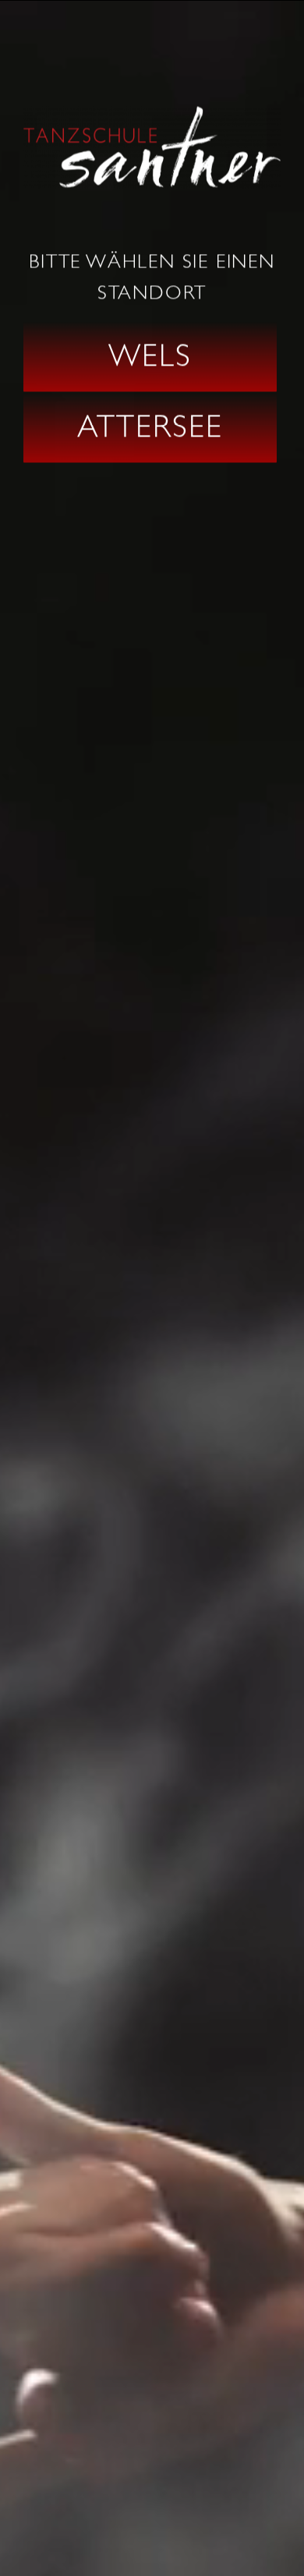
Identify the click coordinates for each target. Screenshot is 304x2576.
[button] (150, 357)
